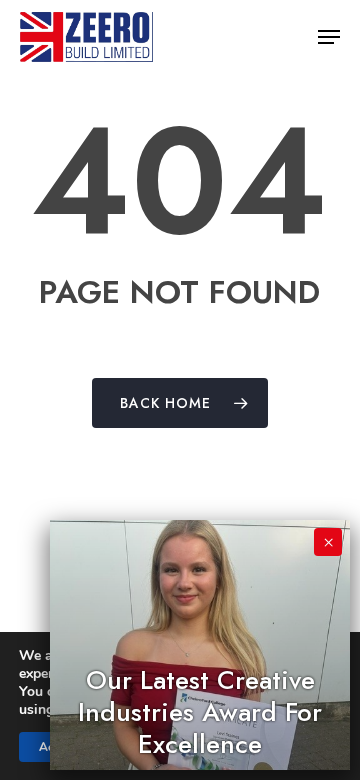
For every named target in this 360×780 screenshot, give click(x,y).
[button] (329, 37)
